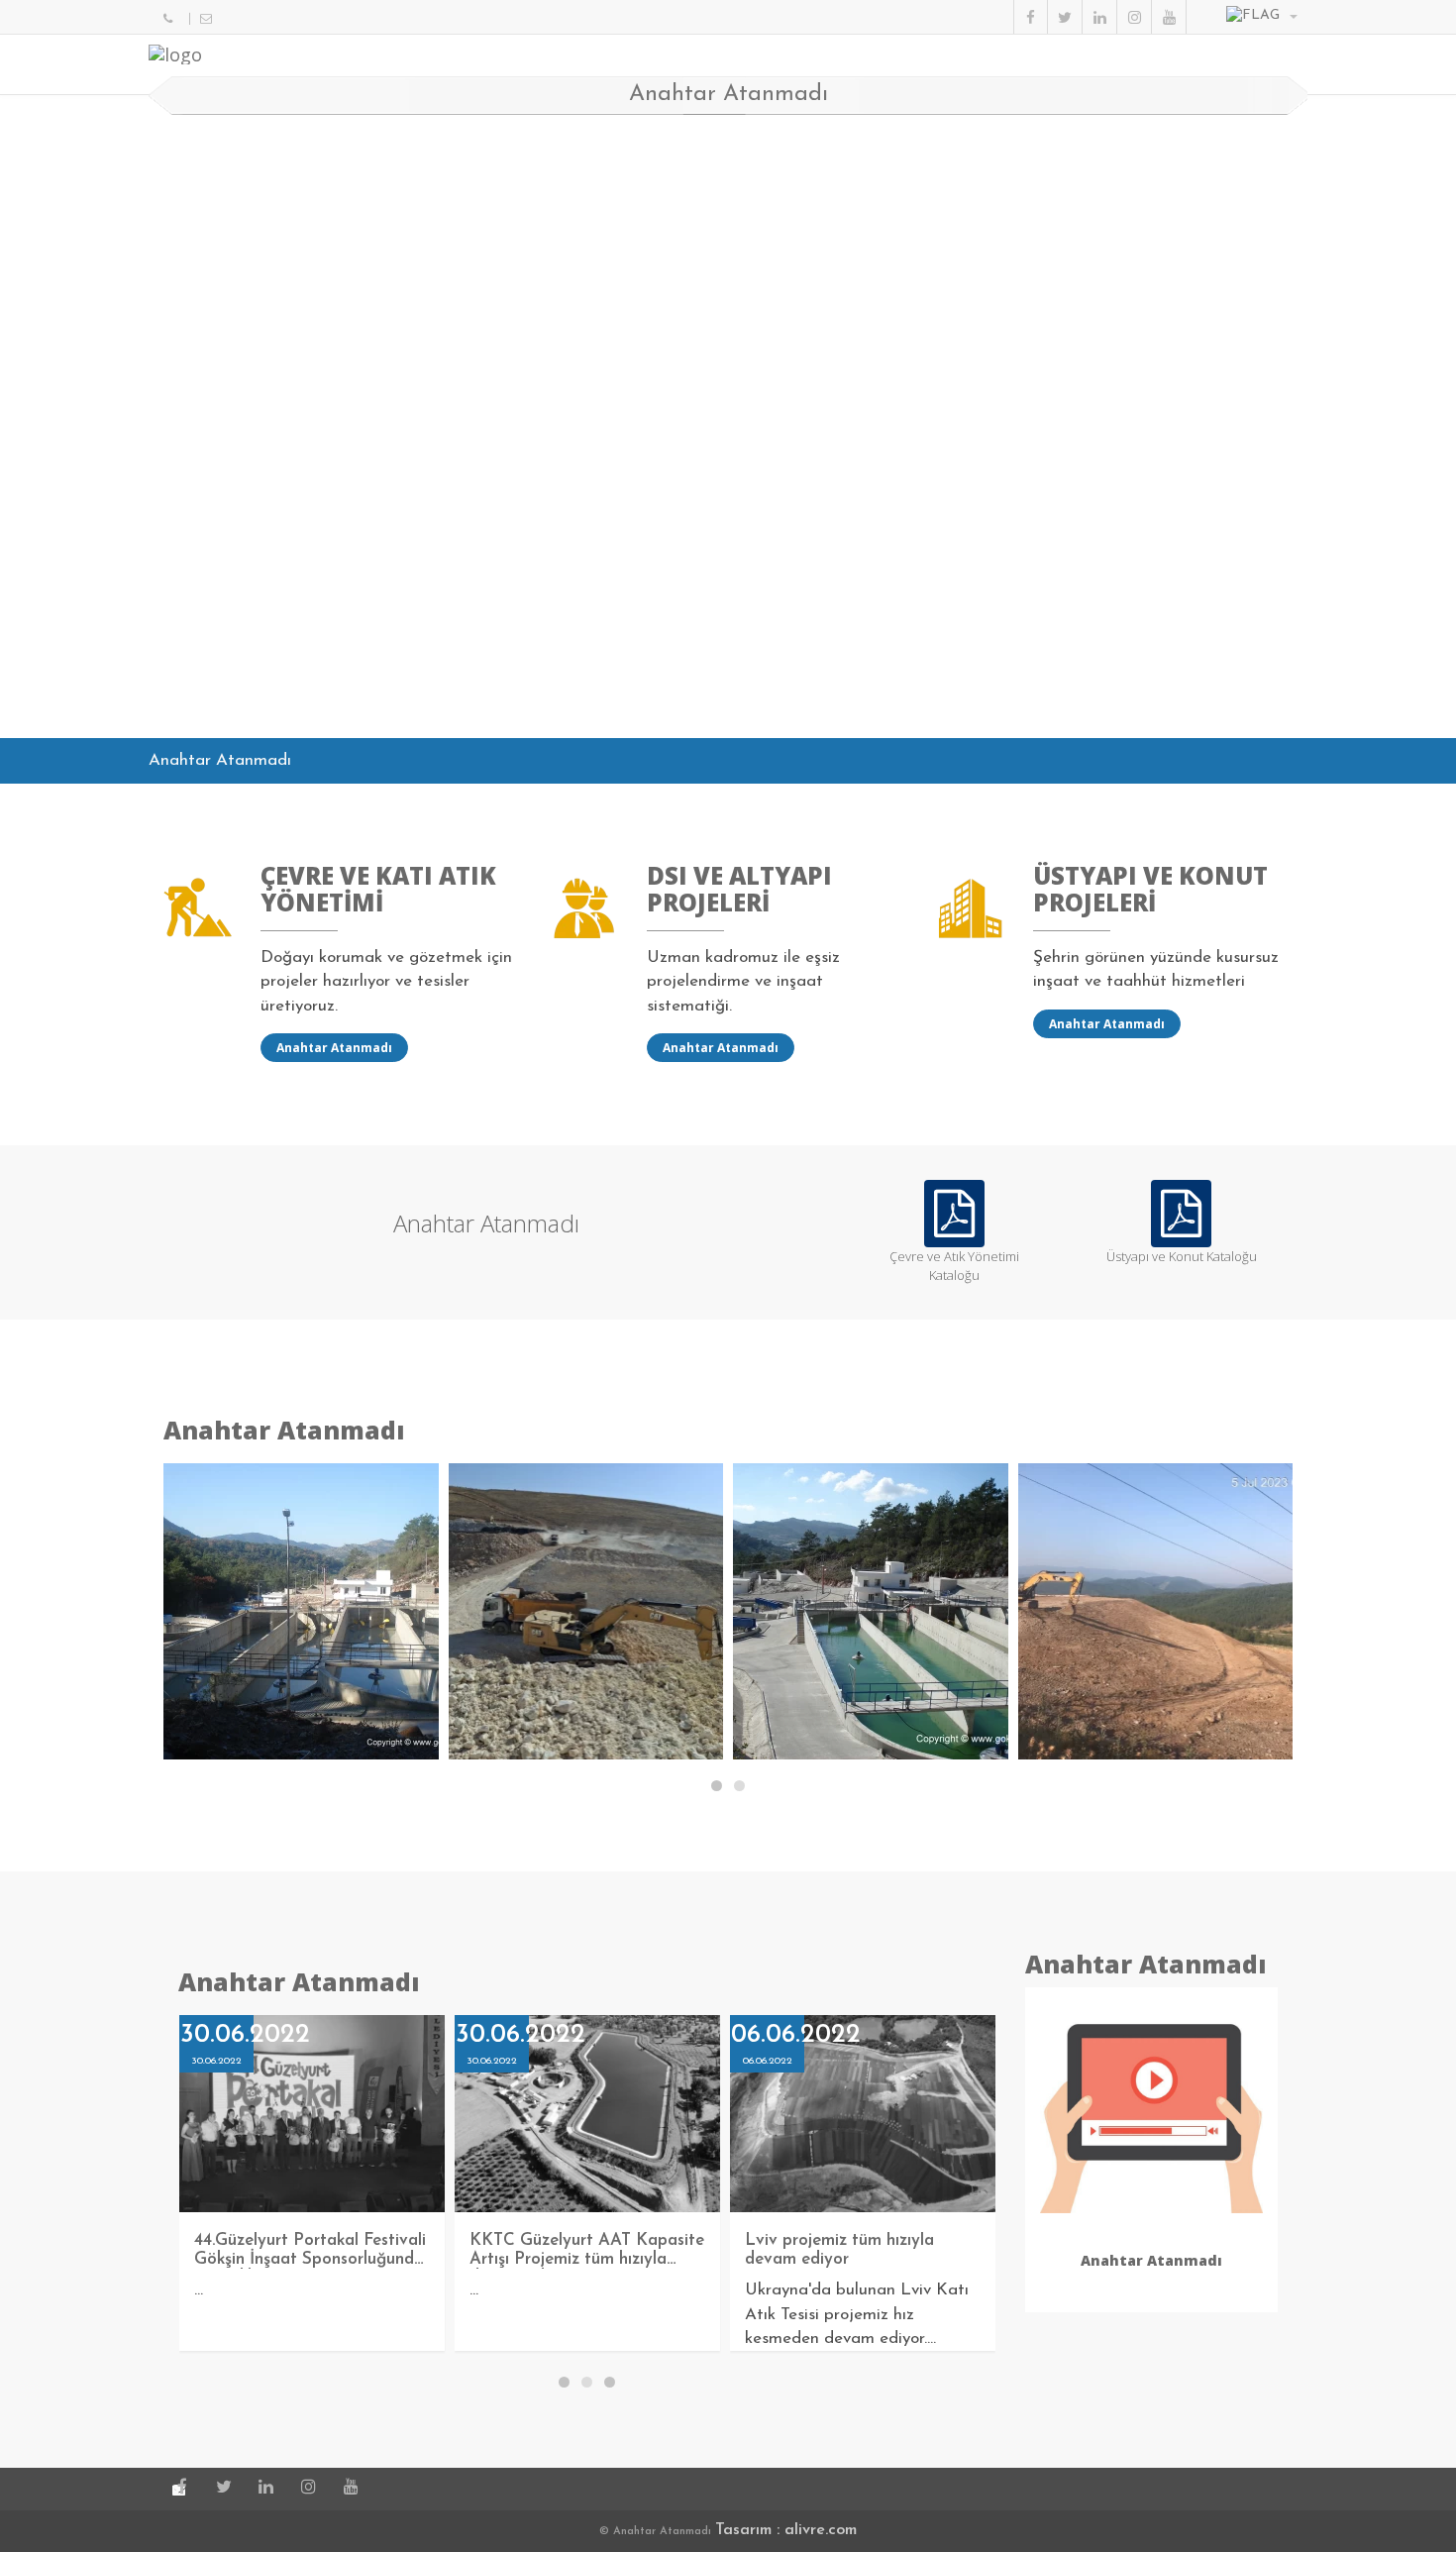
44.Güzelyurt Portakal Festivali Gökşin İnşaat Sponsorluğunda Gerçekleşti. (310, 2259)
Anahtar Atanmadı (334, 1048)
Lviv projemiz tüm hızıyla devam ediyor (839, 2250)
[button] (1262, 17)
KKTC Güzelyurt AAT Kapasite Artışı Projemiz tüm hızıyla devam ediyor (587, 2259)
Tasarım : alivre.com (786, 2530)
